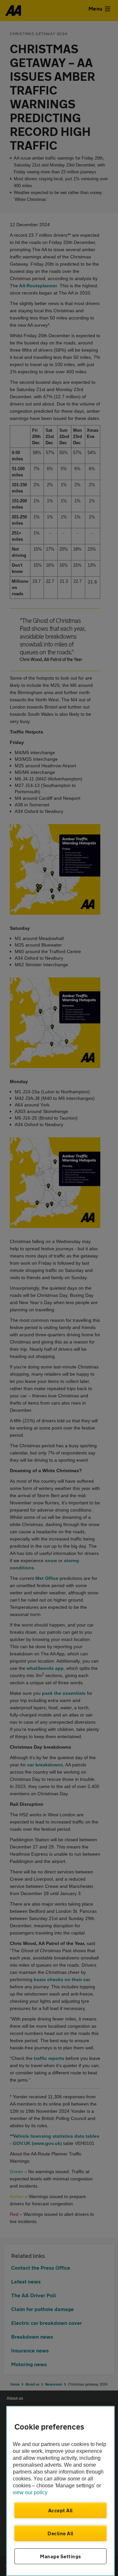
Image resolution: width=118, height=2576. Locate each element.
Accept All (60, 2510)
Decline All (60, 2533)
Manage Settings (60, 2556)
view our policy (30, 2492)
